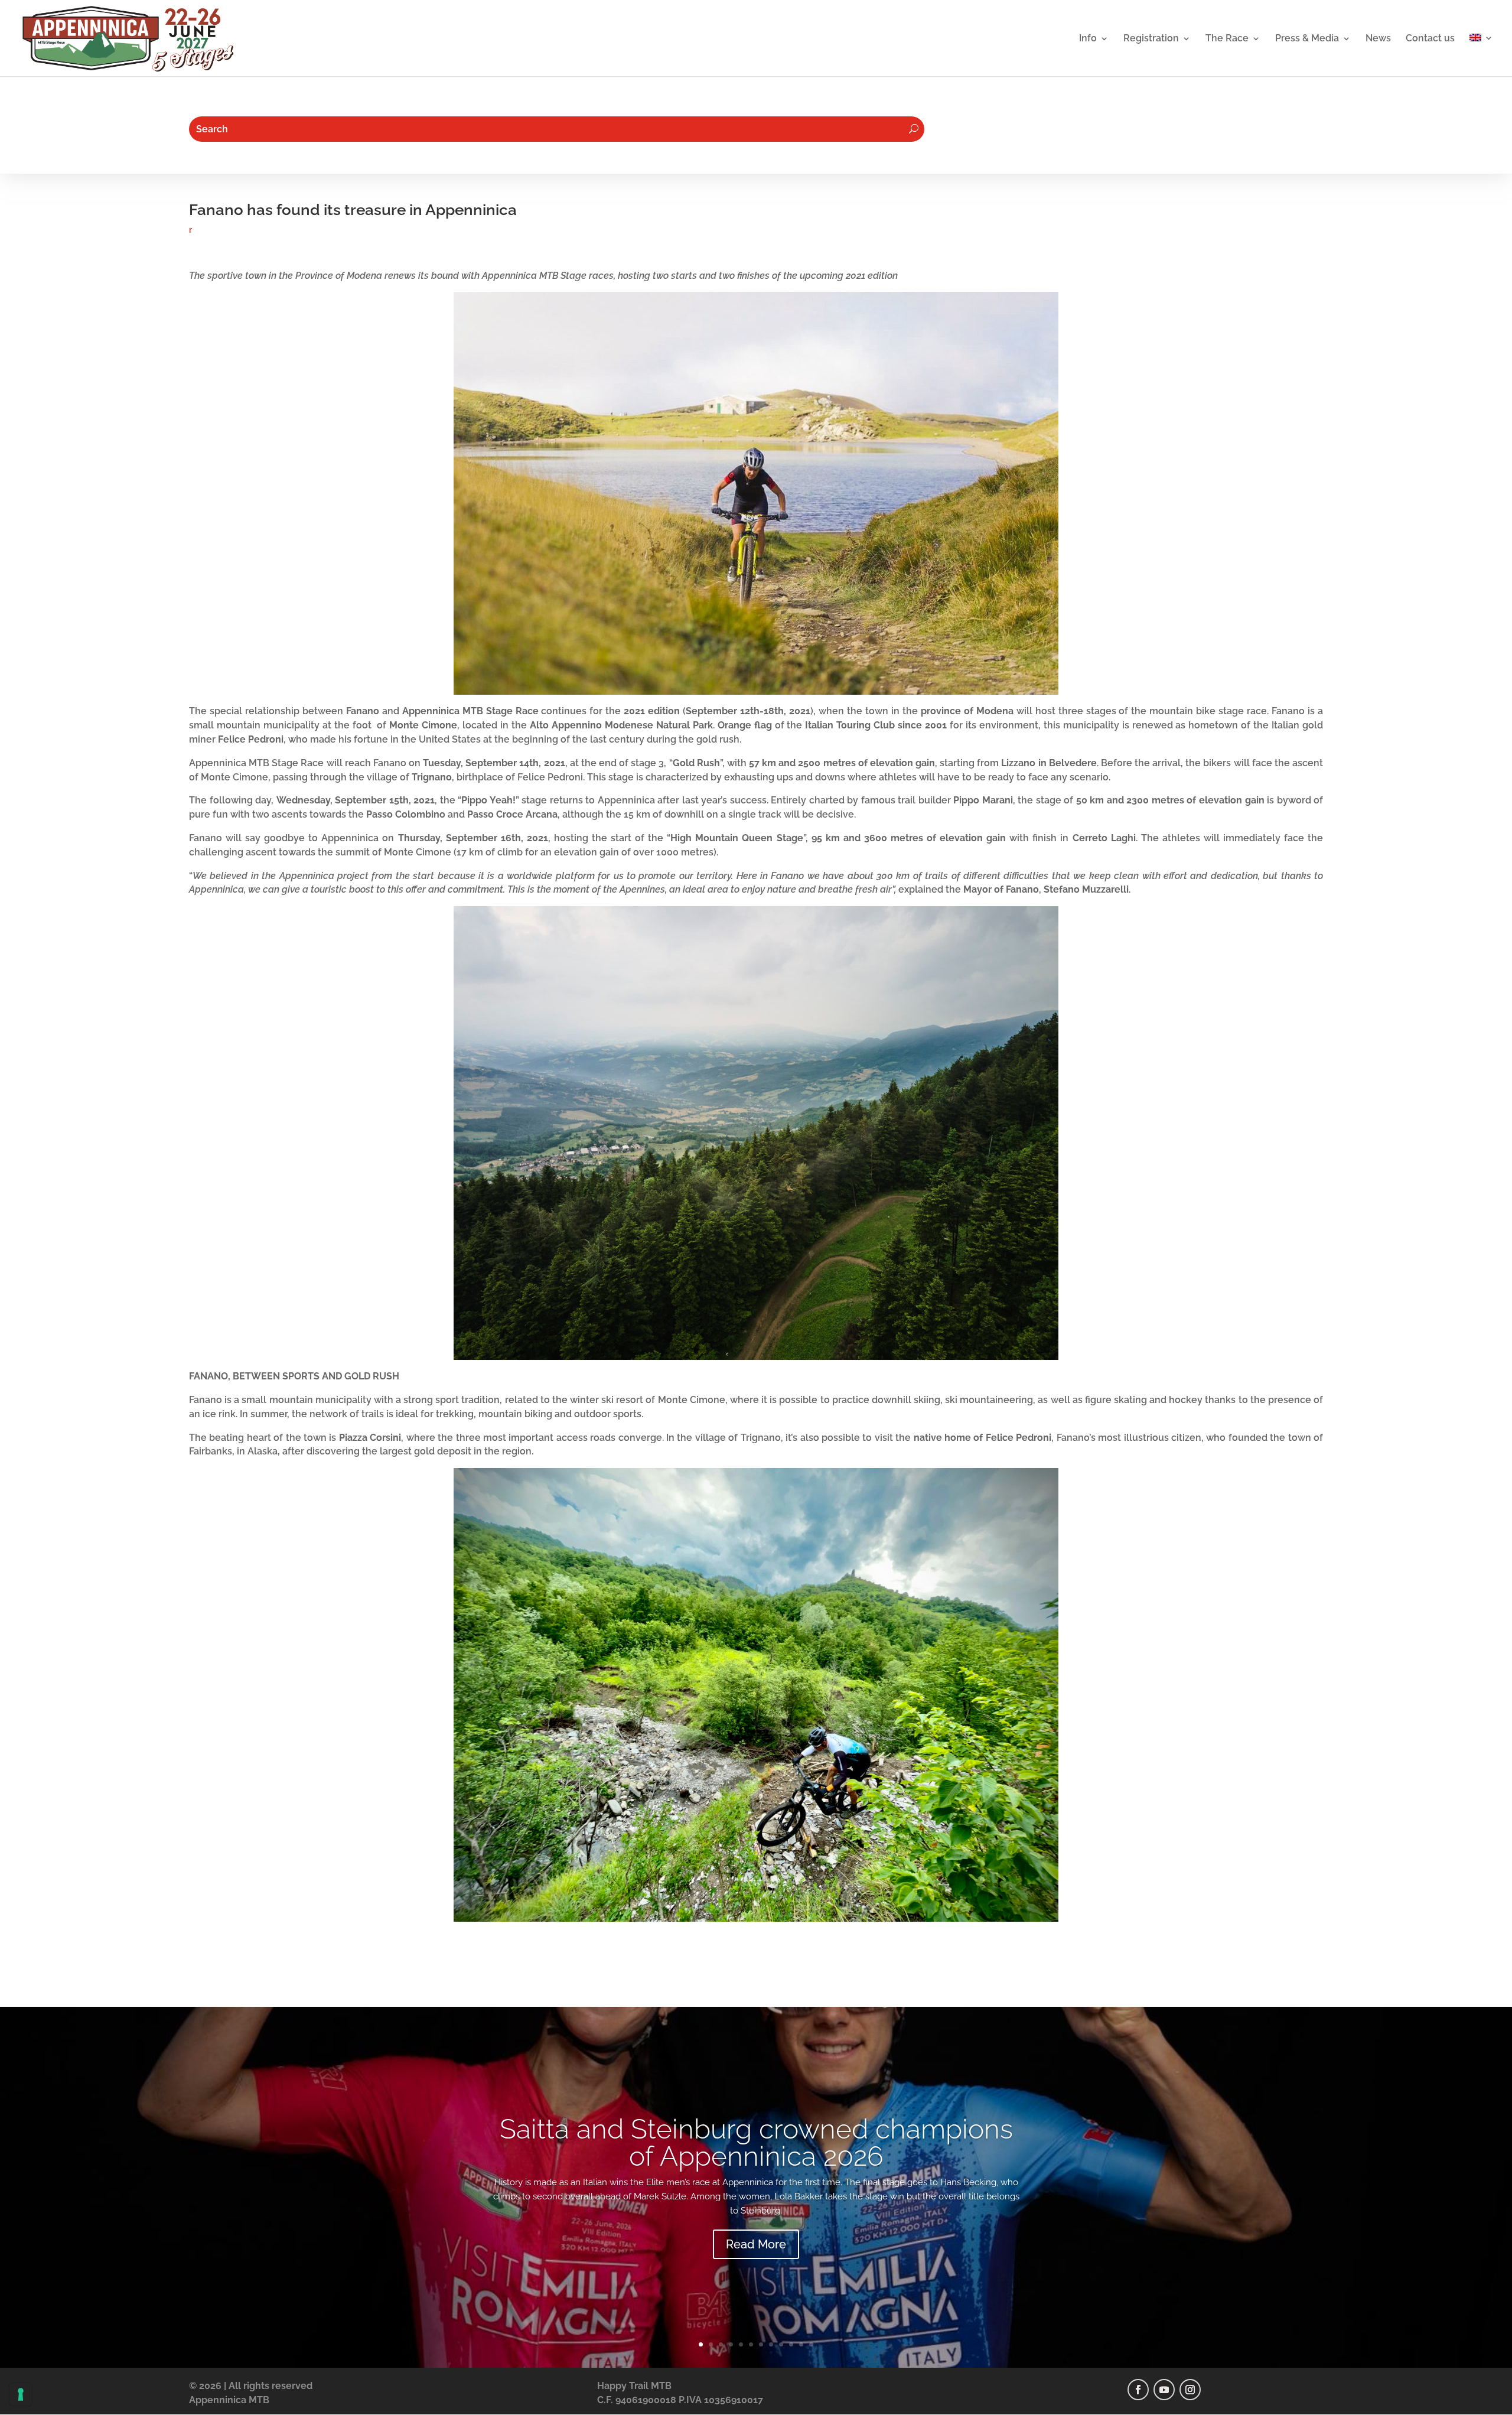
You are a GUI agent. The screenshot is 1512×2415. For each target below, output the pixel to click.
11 (801, 2344)
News (1378, 39)
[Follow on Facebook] (1138, 2390)
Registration (1151, 39)
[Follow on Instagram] (1190, 2390)
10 (791, 2344)
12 (811, 2344)
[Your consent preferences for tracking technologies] (21, 2394)
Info (1088, 39)
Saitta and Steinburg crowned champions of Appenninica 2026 (756, 2143)
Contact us (1430, 39)
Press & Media (1307, 39)
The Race (1227, 39)
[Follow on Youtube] (1164, 2390)
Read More (756, 2244)
